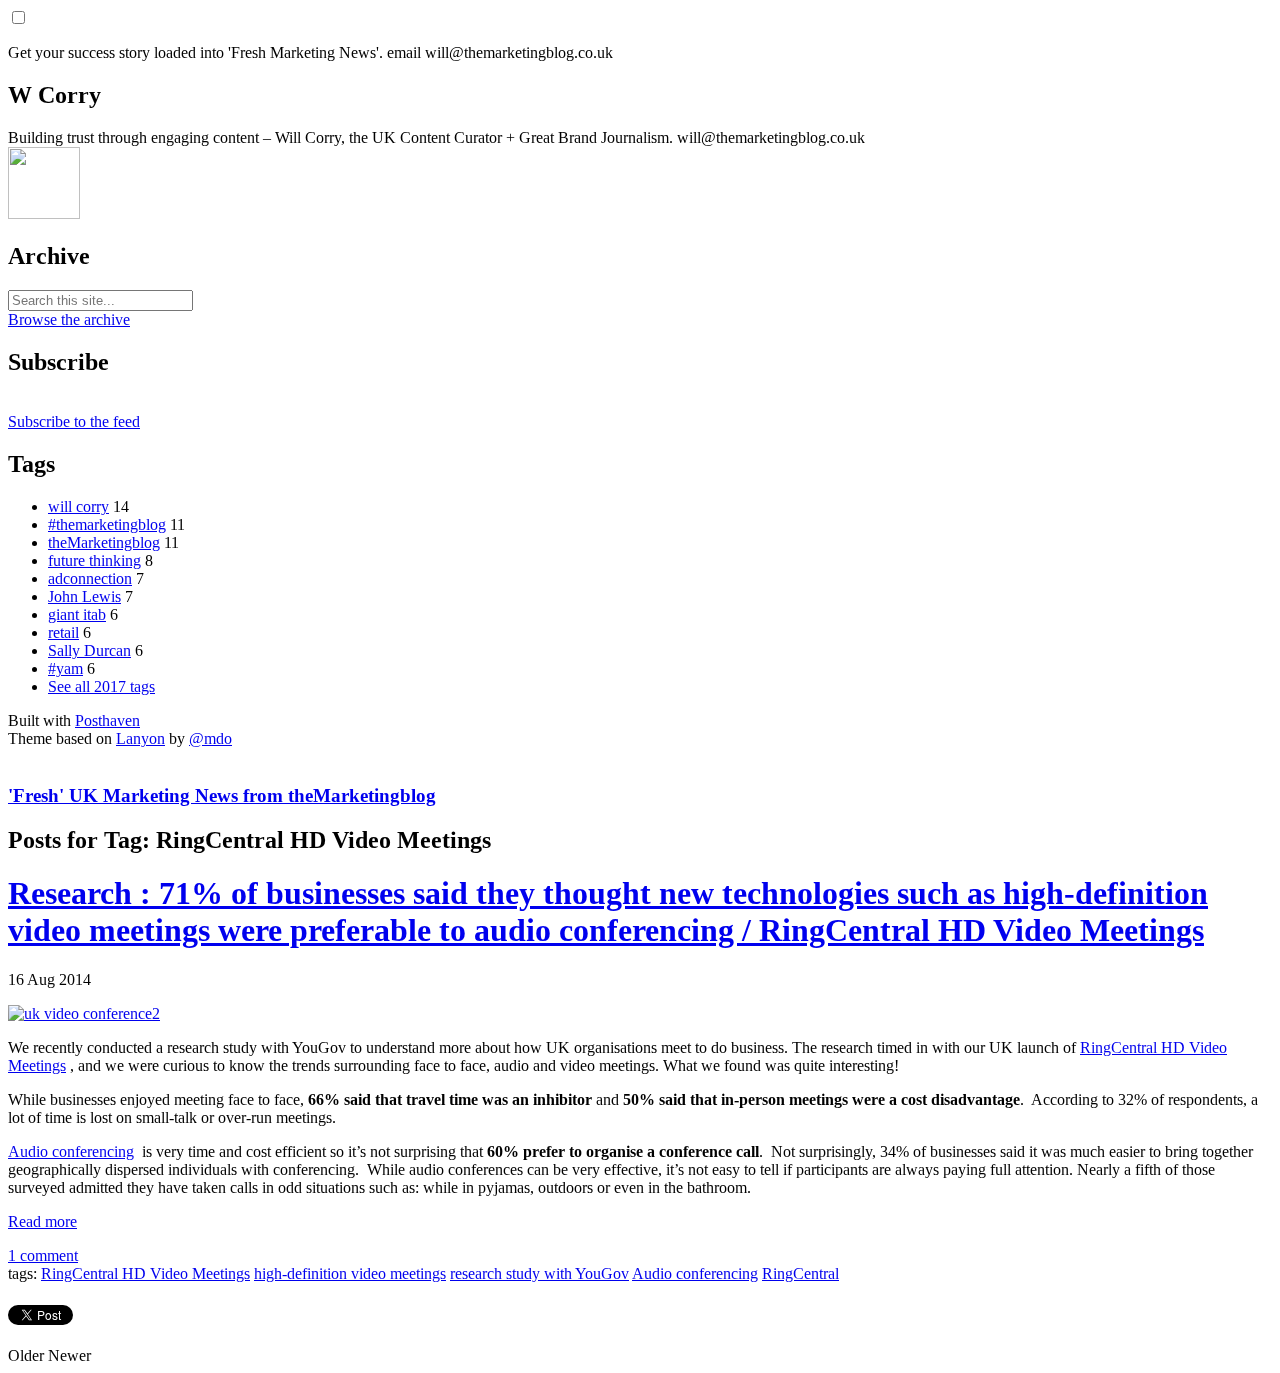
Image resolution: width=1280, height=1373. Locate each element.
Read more (42, 1221)
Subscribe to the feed (74, 421)
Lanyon (140, 738)
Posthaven (107, 720)
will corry (78, 506)
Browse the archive (69, 319)
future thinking (94, 560)
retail (63, 632)
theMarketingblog (104, 542)
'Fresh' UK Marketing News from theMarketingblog (222, 795)
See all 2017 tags (101, 686)
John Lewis (84, 596)
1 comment (43, 1255)
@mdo (210, 738)
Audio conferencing (71, 1151)
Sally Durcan (89, 650)
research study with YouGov (539, 1273)
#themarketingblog (107, 524)
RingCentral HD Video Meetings (145, 1273)
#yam (65, 668)
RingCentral (800, 1273)
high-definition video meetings (350, 1273)
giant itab (77, 614)
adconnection (90, 578)
